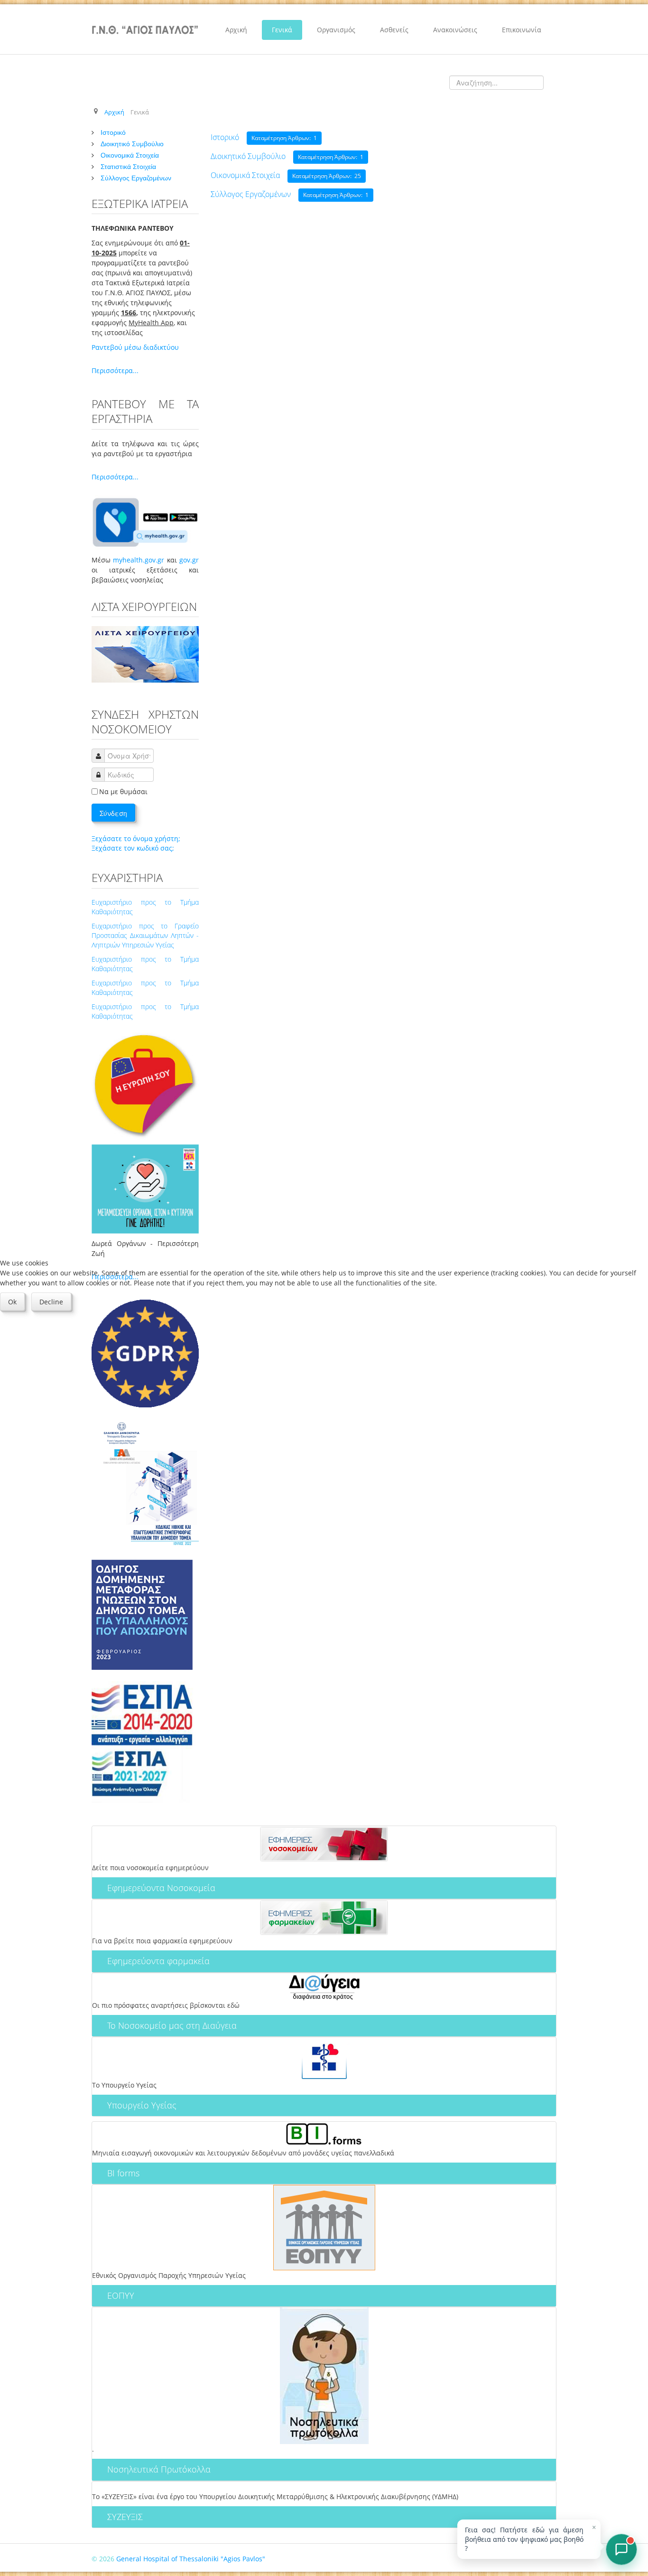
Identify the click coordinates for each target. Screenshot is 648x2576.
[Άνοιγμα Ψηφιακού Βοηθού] (621, 2549)
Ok (12, 1302)
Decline (51, 1302)
